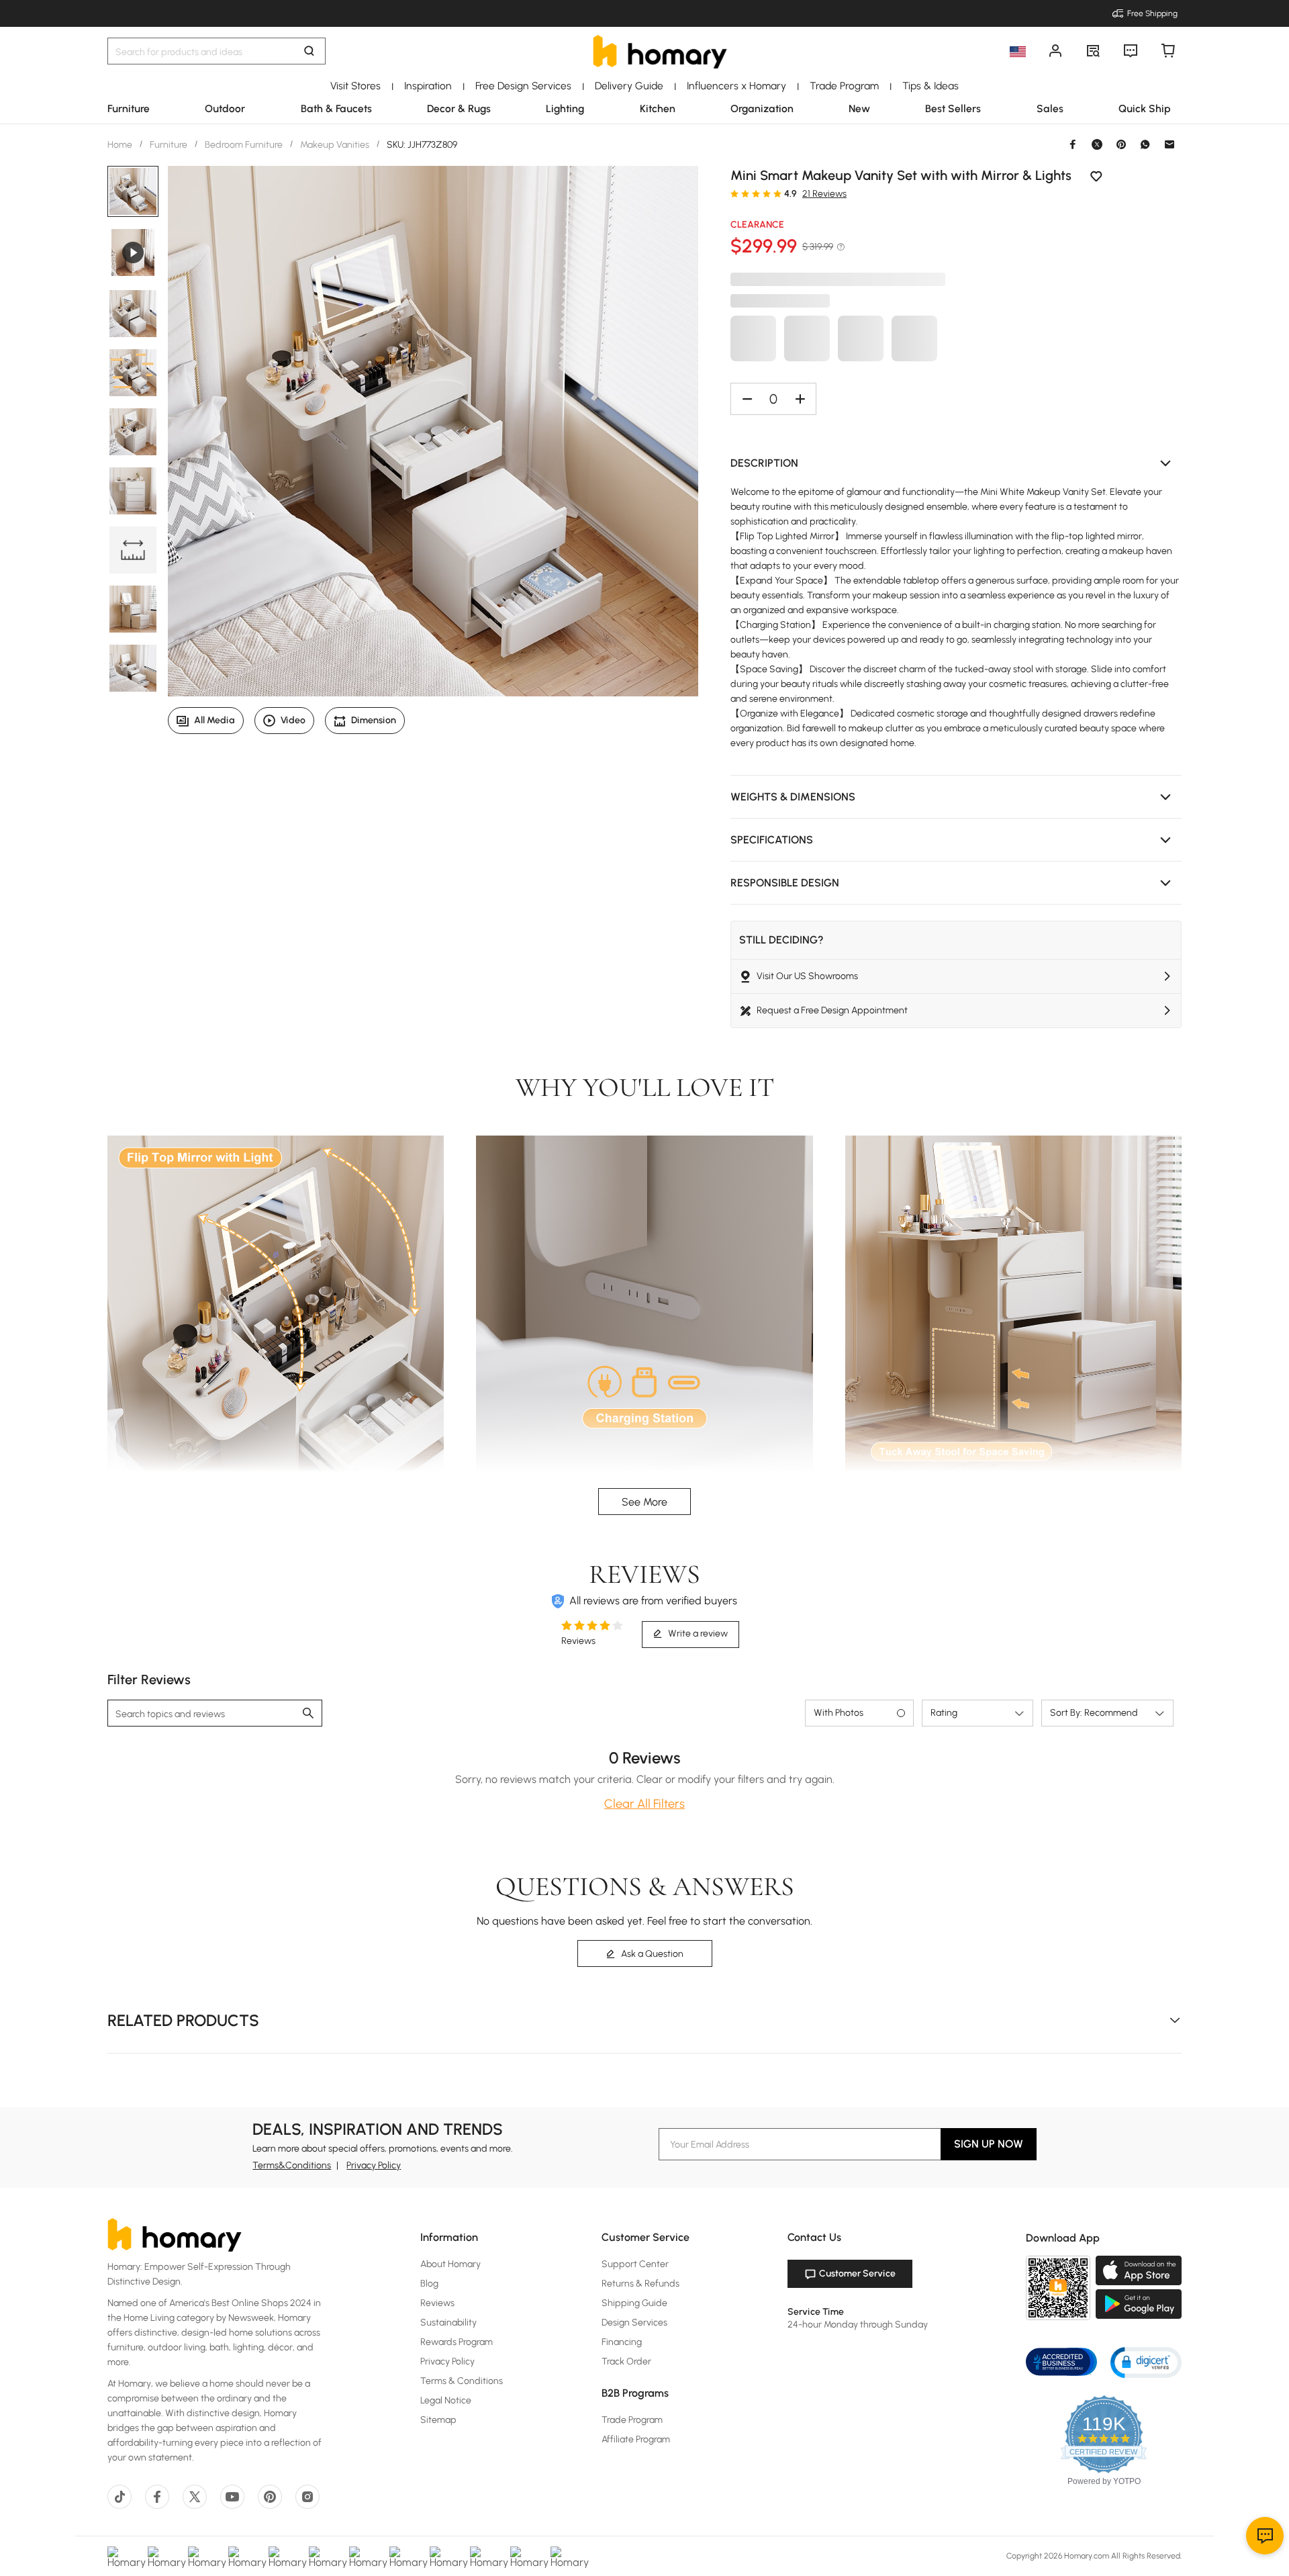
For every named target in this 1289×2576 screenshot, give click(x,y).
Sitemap (438, 2420)
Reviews (437, 2303)
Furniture (169, 145)
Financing (622, 2342)
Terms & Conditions (462, 2381)
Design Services (634, 2322)
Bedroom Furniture (244, 145)
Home (121, 145)
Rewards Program (457, 2342)
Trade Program (632, 2420)
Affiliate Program (636, 2439)
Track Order (626, 2361)
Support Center (635, 2264)
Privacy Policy (374, 2165)
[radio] (734, 193)
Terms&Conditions (292, 2165)
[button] (956, 463)
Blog (429, 2284)
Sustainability (448, 2322)
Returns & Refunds (640, 2284)
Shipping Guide (634, 2303)
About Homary (450, 2264)
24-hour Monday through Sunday (858, 2325)
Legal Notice (446, 2400)
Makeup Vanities (335, 145)
